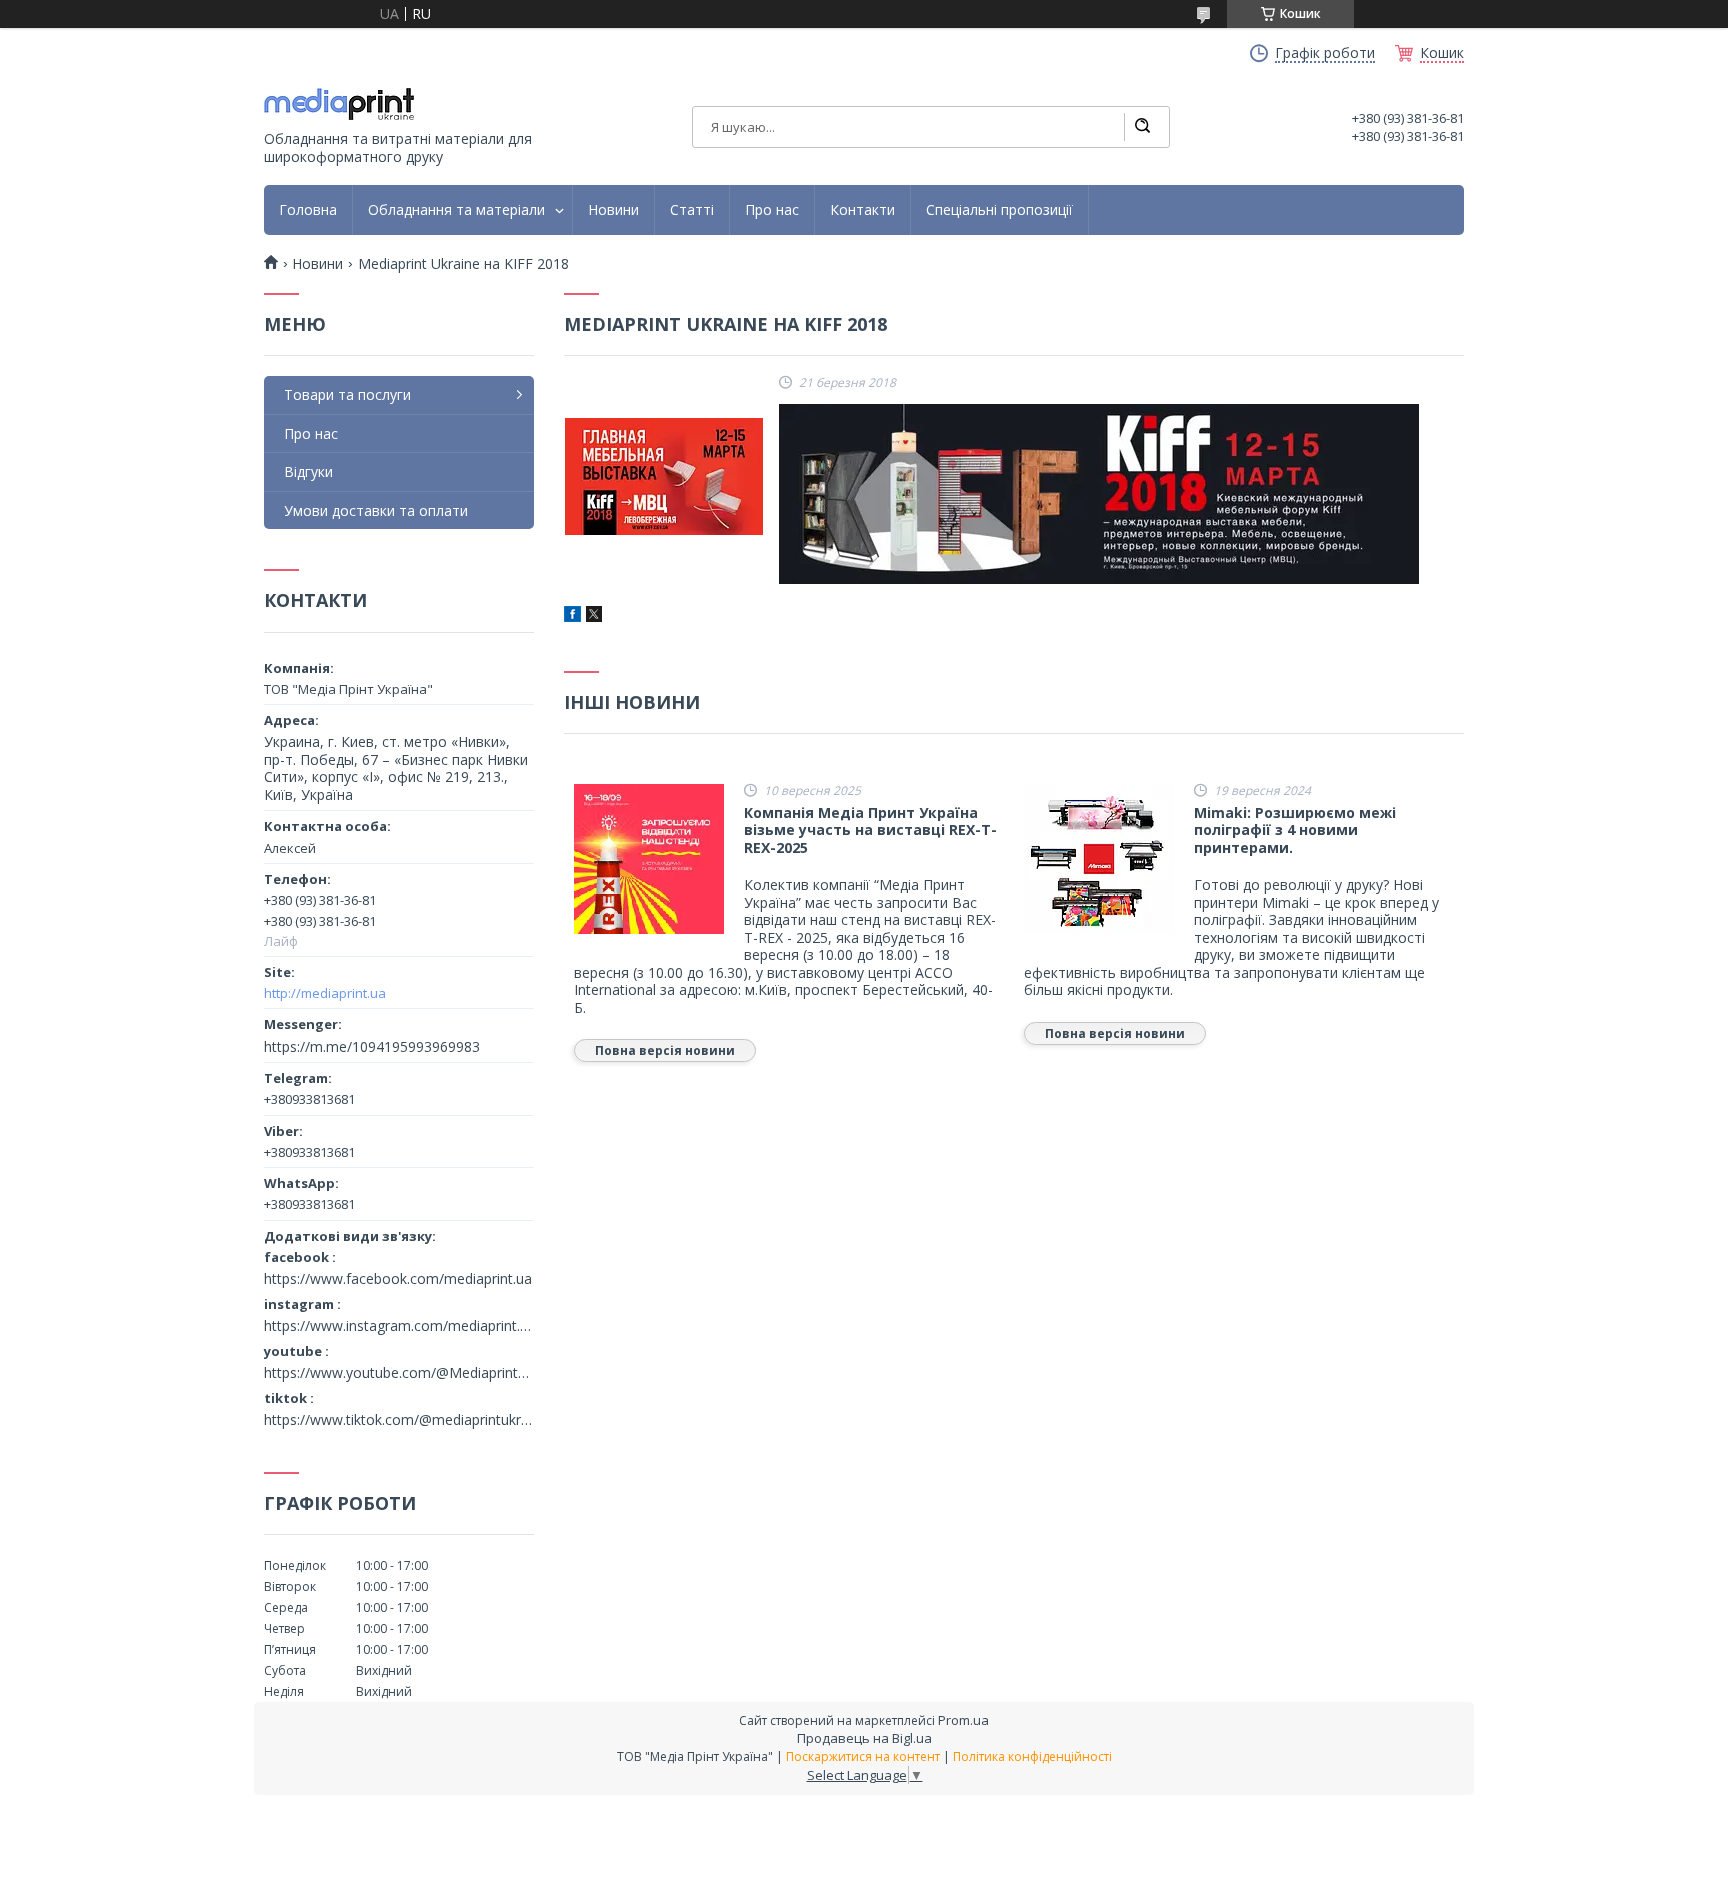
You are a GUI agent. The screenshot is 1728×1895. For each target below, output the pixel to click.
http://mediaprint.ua (325, 993)
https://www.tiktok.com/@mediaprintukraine (399, 1420)
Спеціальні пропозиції (999, 210)
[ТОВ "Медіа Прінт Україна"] (339, 104)
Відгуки (308, 471)
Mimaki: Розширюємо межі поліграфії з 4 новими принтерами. (1295, 830)
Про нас (772, 210)
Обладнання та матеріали (456, 210)
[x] (594, 616)
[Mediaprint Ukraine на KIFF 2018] (664, 476)
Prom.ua (963, 1720)
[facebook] (572, 616)
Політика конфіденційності (1032, 1756)
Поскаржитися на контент (863, 1756)
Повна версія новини (665, 1050)
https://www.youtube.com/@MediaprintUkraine (399, 1373)
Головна (308, 210)
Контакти (862, 210)
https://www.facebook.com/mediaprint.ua (398, 1279)
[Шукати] (1142, 127)
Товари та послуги (347, 394)
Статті (692, 210)
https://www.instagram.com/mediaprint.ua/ (399, 1326)
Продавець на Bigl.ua (864, 1738)
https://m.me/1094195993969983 (372, 1046)
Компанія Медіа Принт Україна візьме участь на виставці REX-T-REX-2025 (870, 830)
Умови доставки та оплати (376, 510)
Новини (613, 210)
